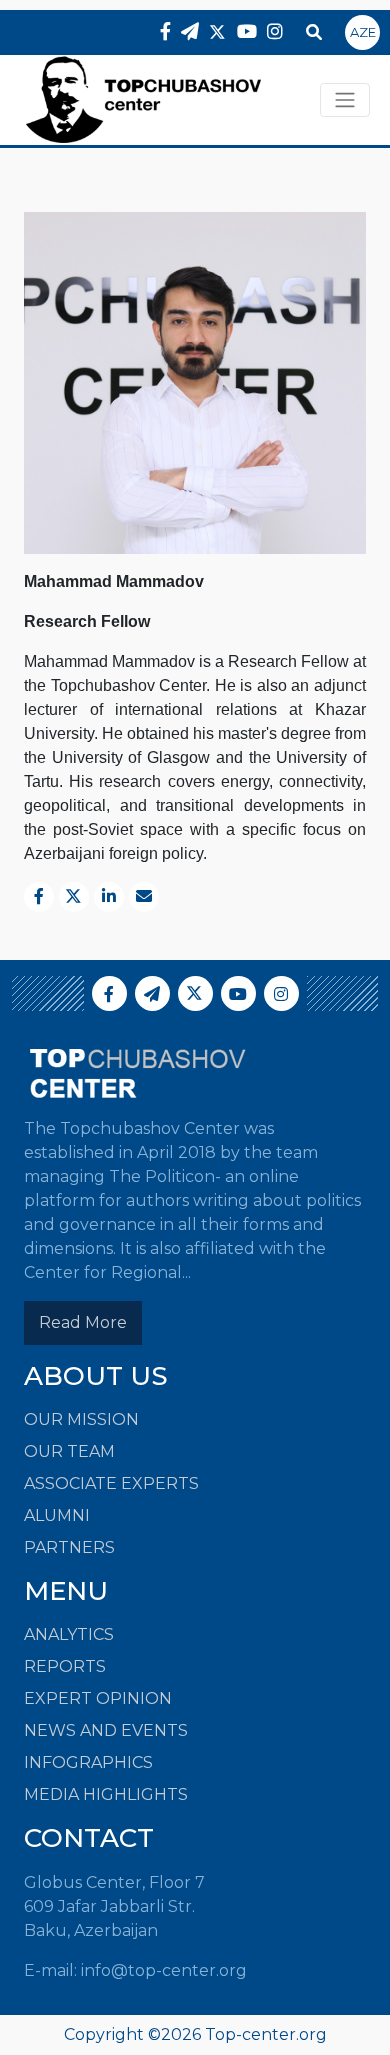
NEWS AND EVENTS (106, 1730)
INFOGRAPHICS (88, 1762)
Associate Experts (111, 1483)
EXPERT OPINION (98, 1698)
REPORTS (65, 1666)
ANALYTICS (69, 1634)
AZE (363, 32)
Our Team (69, 1451)
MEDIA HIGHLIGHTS (106, 1794)
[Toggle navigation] (345, 100)
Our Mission (81, 1419)
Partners (69, 1547)
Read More (83, 1322)
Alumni (57, 1515)
